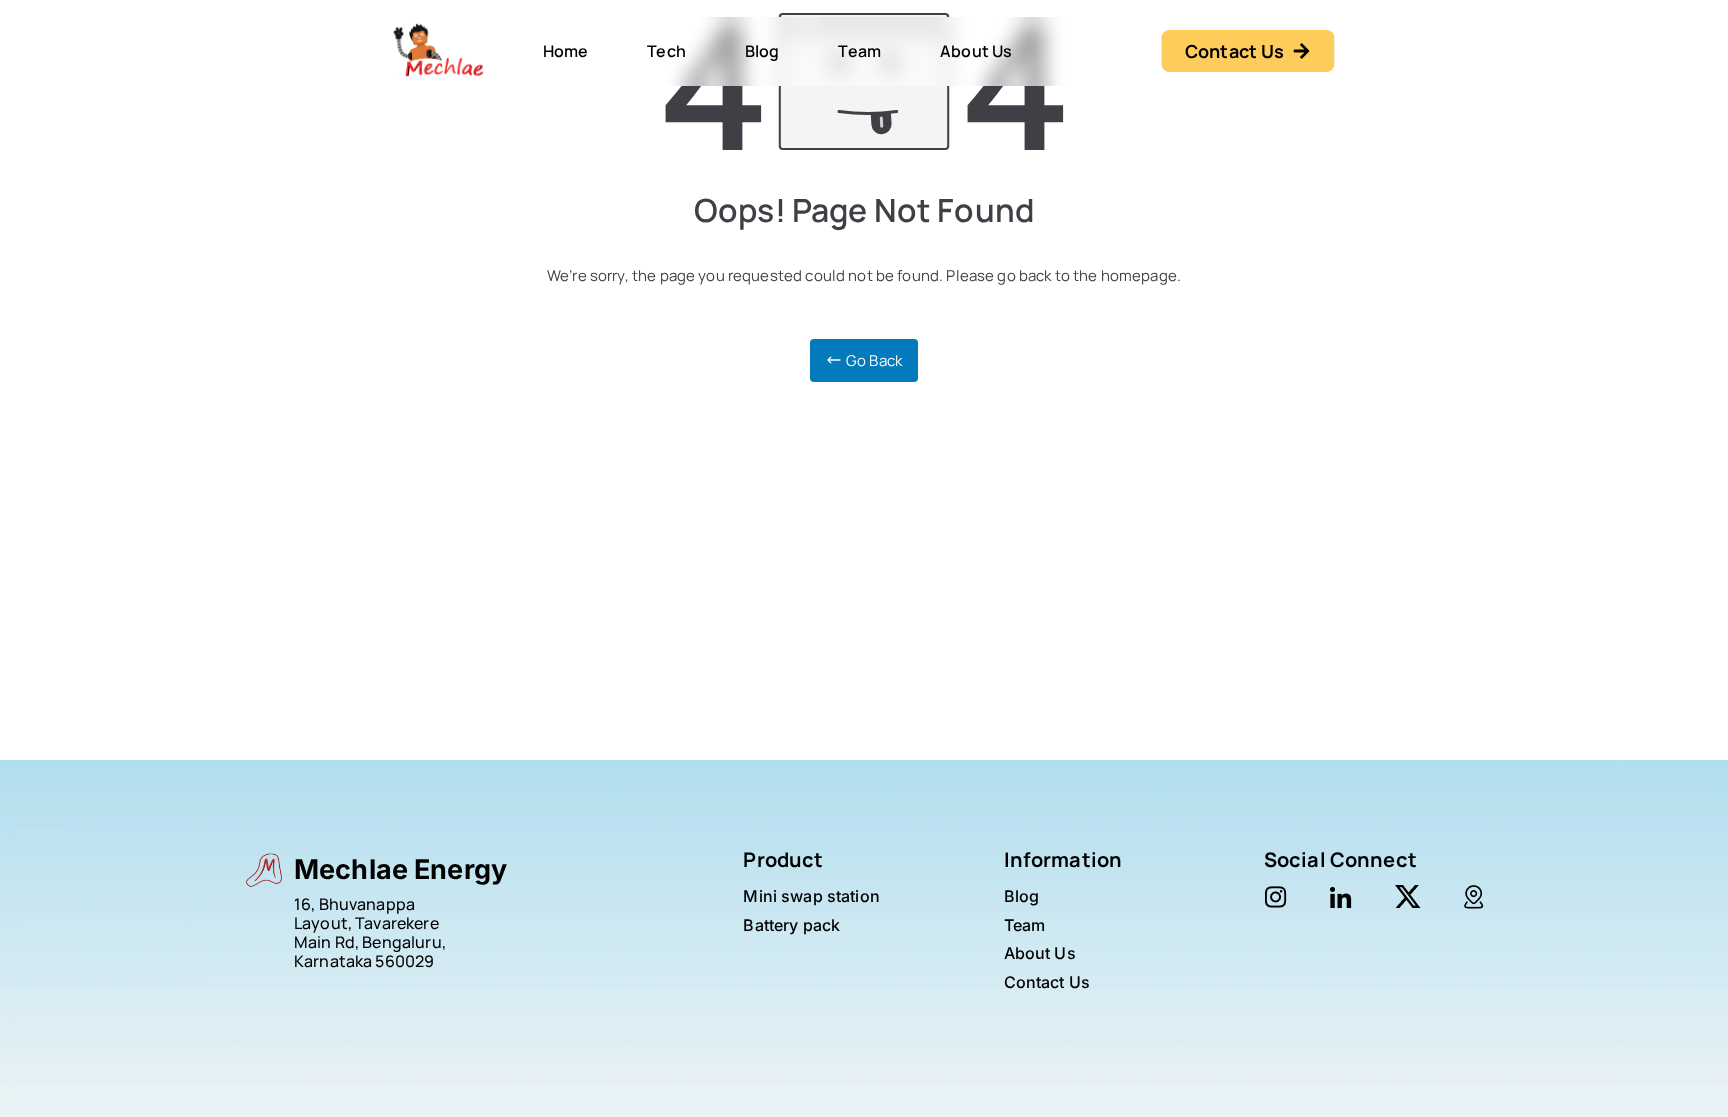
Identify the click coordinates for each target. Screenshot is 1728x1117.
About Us (976, 51)
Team (859, 51)
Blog (762, 51)
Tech (666, 51)
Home (566, 51)
